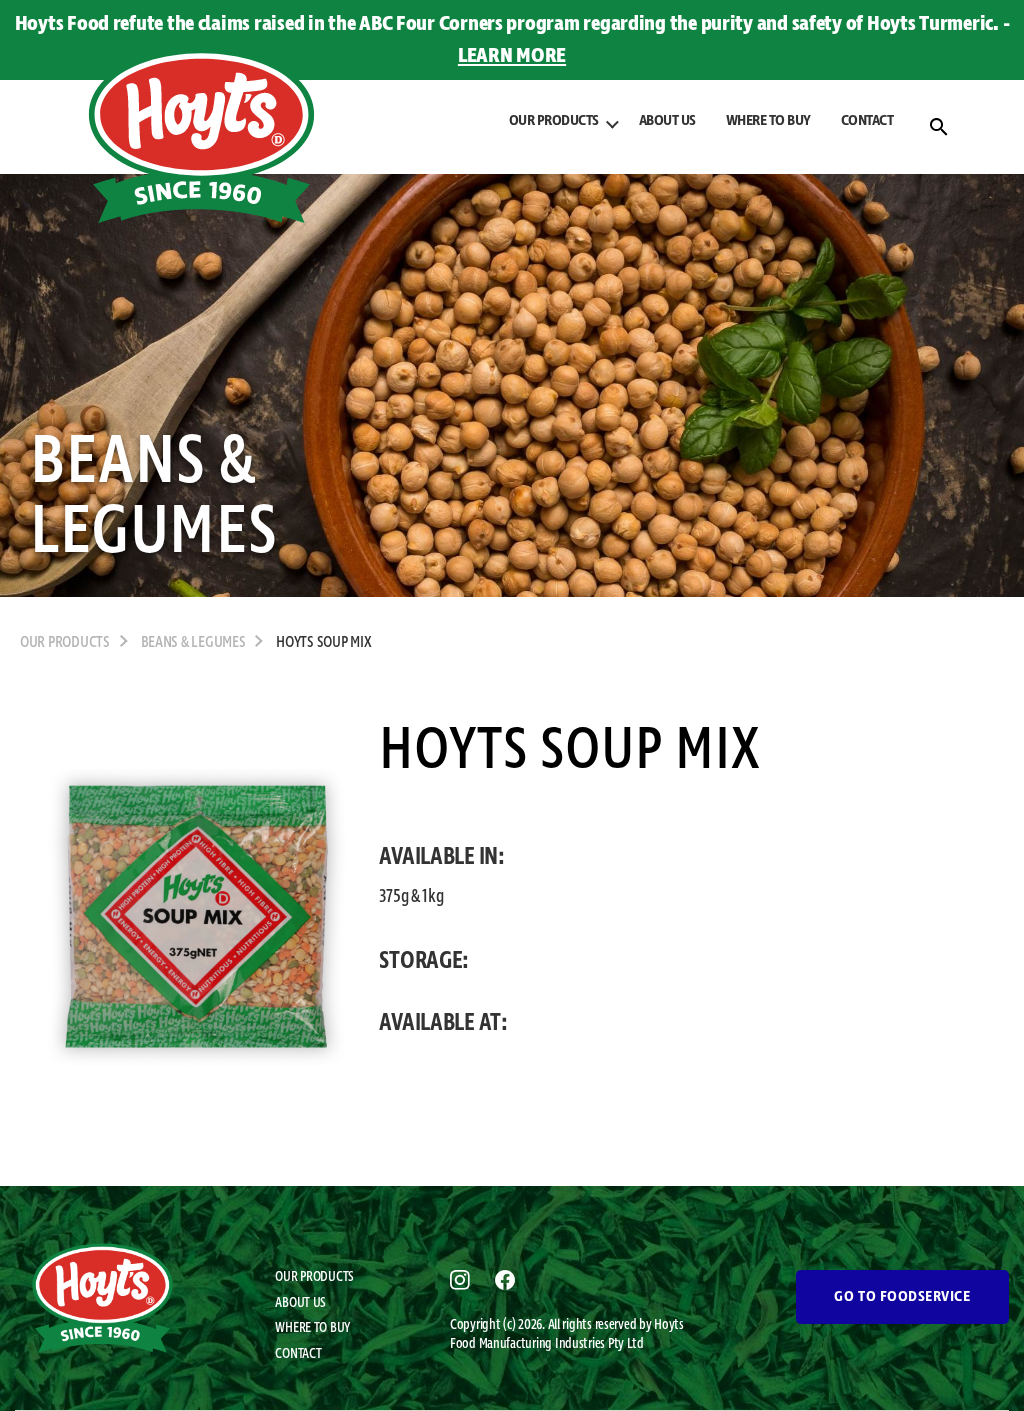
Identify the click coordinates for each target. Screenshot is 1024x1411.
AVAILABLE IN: (442, 857)
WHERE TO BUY (768, 121)
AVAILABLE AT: (443, 1023)
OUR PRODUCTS (314, 1277)
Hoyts (669, 1325)
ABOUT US (667, 121)
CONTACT (867, 121)
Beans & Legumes (193, 643)
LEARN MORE (512, 56)
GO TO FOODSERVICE (902, 1297)
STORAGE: (424, 961)
